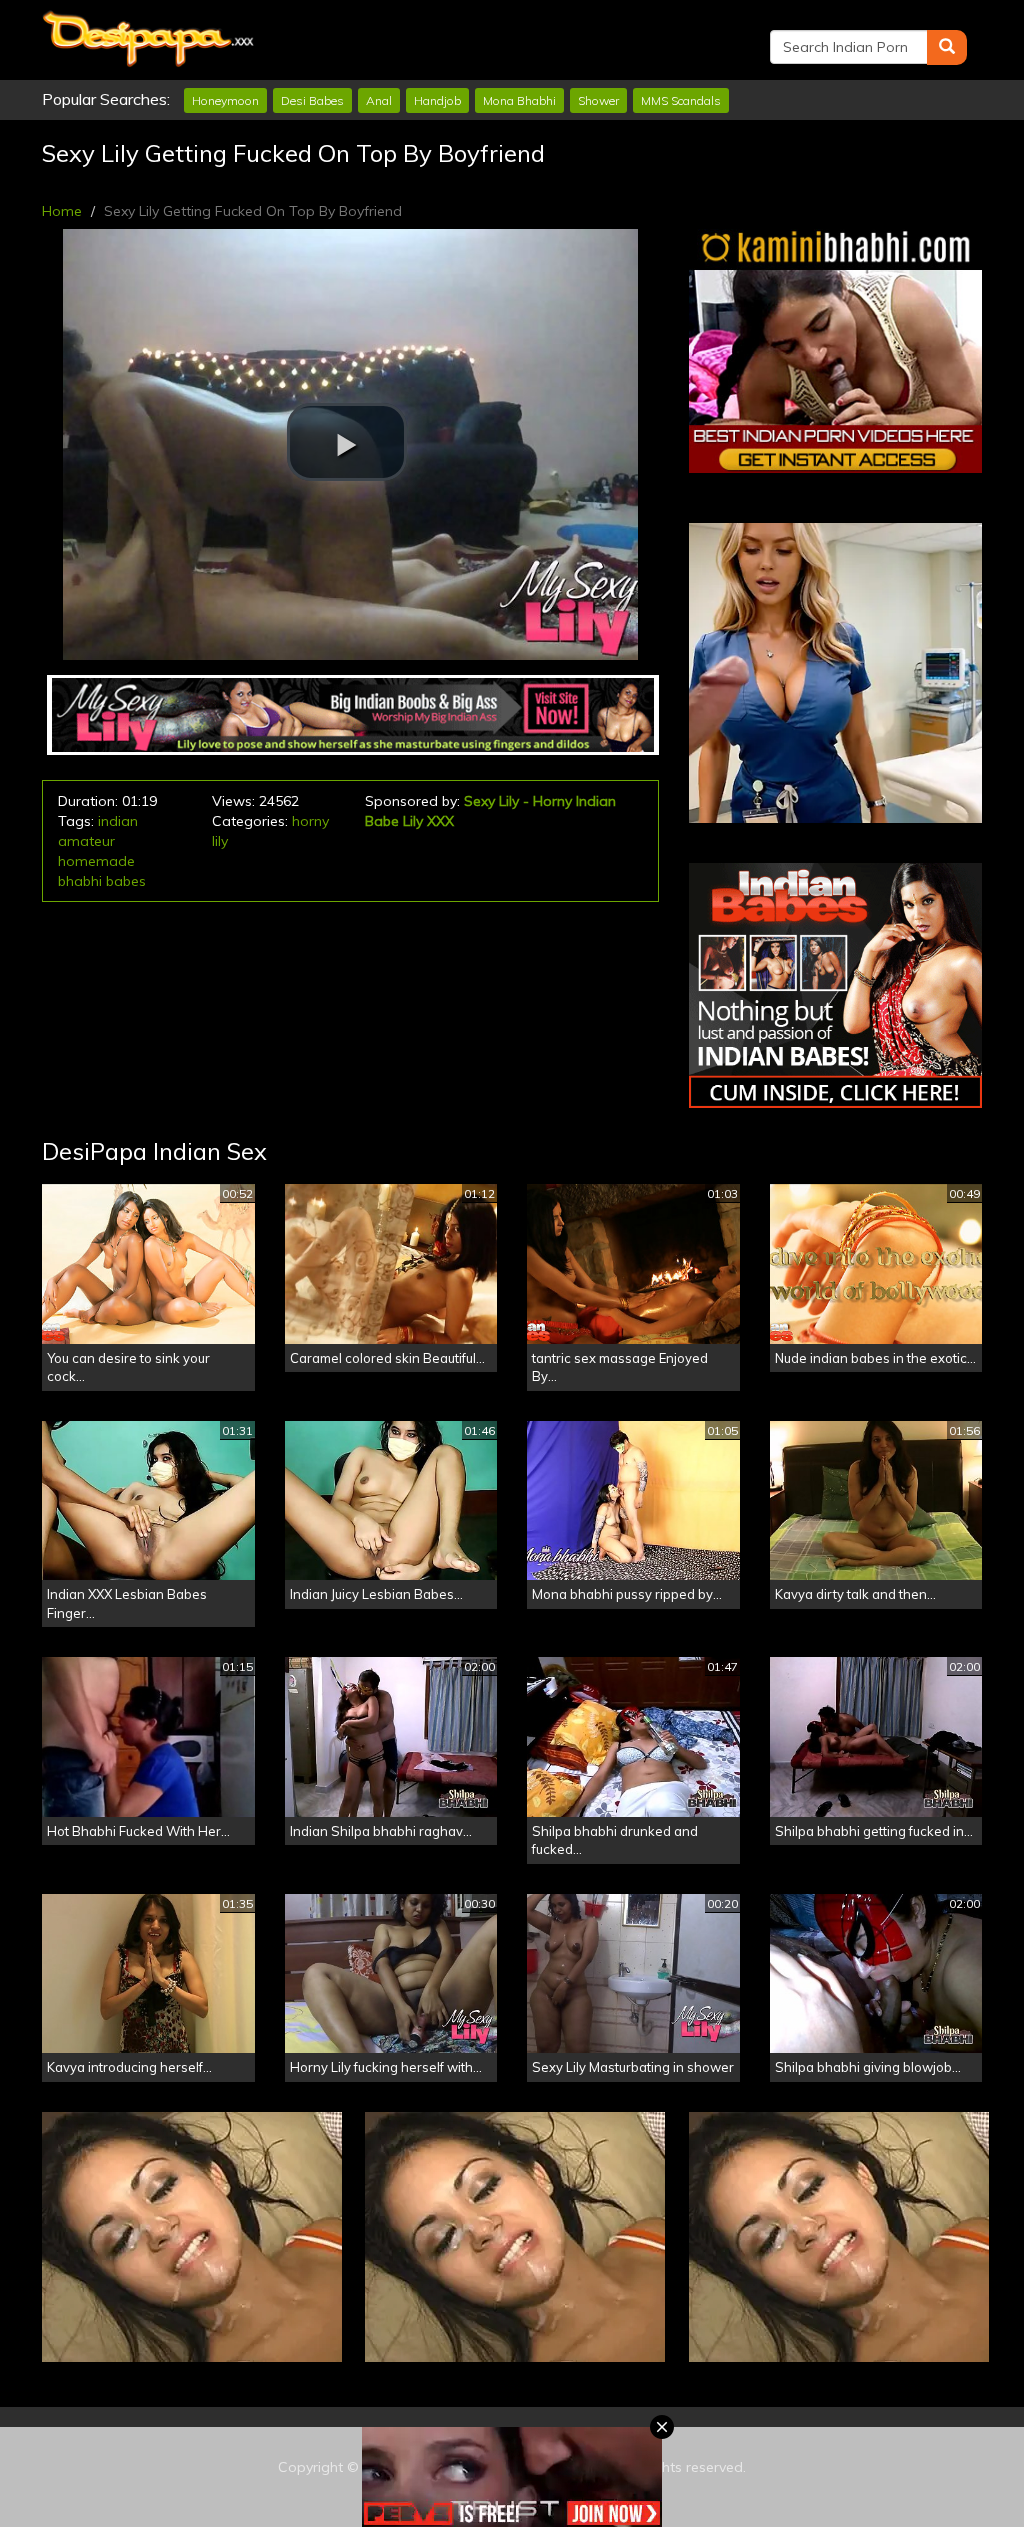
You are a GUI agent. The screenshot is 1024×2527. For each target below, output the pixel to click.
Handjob (437, 100)
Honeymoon (225, 100)
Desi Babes (312, 100)
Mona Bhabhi (519, 100)
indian (118, 821)
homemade (96, 861)
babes (126, 881)
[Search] (947, 47)
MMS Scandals (681, 100)
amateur (86, 841)
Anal (379, 100)
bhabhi (80, 881)
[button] (347, 442)
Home (62, 211)
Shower (598, 100)
